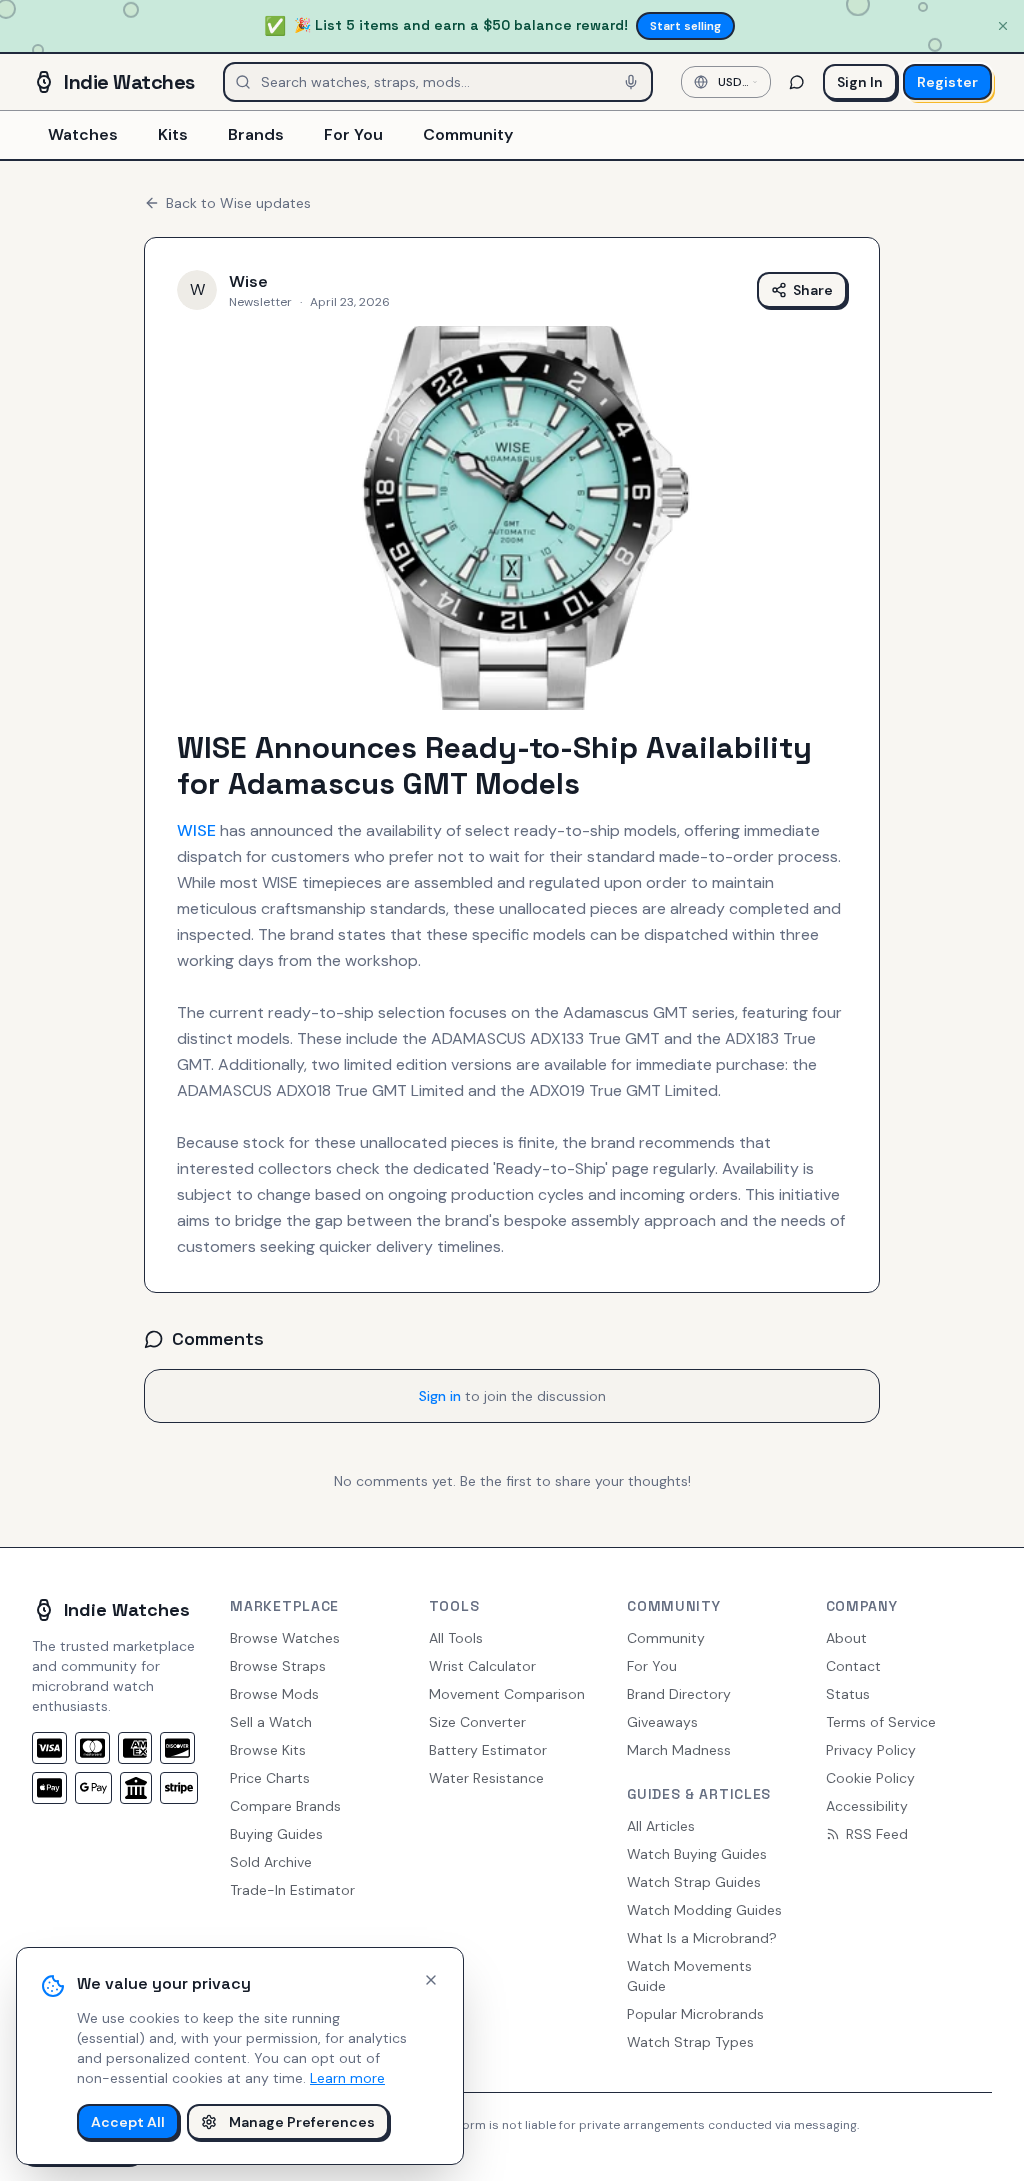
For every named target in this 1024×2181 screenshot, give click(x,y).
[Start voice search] (631, 82)
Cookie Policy (870, 1778)
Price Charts (270, 1778)
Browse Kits (268, 1750)
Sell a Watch (271, 1722)
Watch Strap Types (690, 2042)
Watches (83, 134)
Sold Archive (271, 1862)
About (846, 1638)
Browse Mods (274, 1694)
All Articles (661, 1826)
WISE (196, 830)
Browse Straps (278, 1666)
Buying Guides (276, 1834)
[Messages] (797, 82)
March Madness (679, 1750)
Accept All (128, 2122)
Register (947, 82)
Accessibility (867, 1806)
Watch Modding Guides (704, 1910)
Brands (256, 134)
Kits (173, 134)
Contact (853, 1666)
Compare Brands (285, 1806)
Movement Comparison (507, 1694)
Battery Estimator (488, 1750)
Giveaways (662, 1722)
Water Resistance (486, 1778)
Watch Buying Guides (697, 1854)
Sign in (440, 1396)
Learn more (347, 2078)
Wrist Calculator (482, 1666)
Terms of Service (881, 1722)
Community (468, 134)
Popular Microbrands (695, 2014)
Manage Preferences (302, 2122)
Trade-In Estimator (292, 1890)
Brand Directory (679, 1694)
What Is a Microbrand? (702, 1938)
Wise (248, 281)
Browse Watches (285, 1638)
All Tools (456, 1638)
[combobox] (726, 82)
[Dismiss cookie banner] (431, 1980)
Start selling (685, 26)
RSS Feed (877, 1834)
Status (848, 1694)
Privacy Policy (871, 1750)
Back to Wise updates (238, 203)
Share (813, 290)
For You (353, 134)
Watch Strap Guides (694, 1882)
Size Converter (477, 1722)
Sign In (860, 82)
